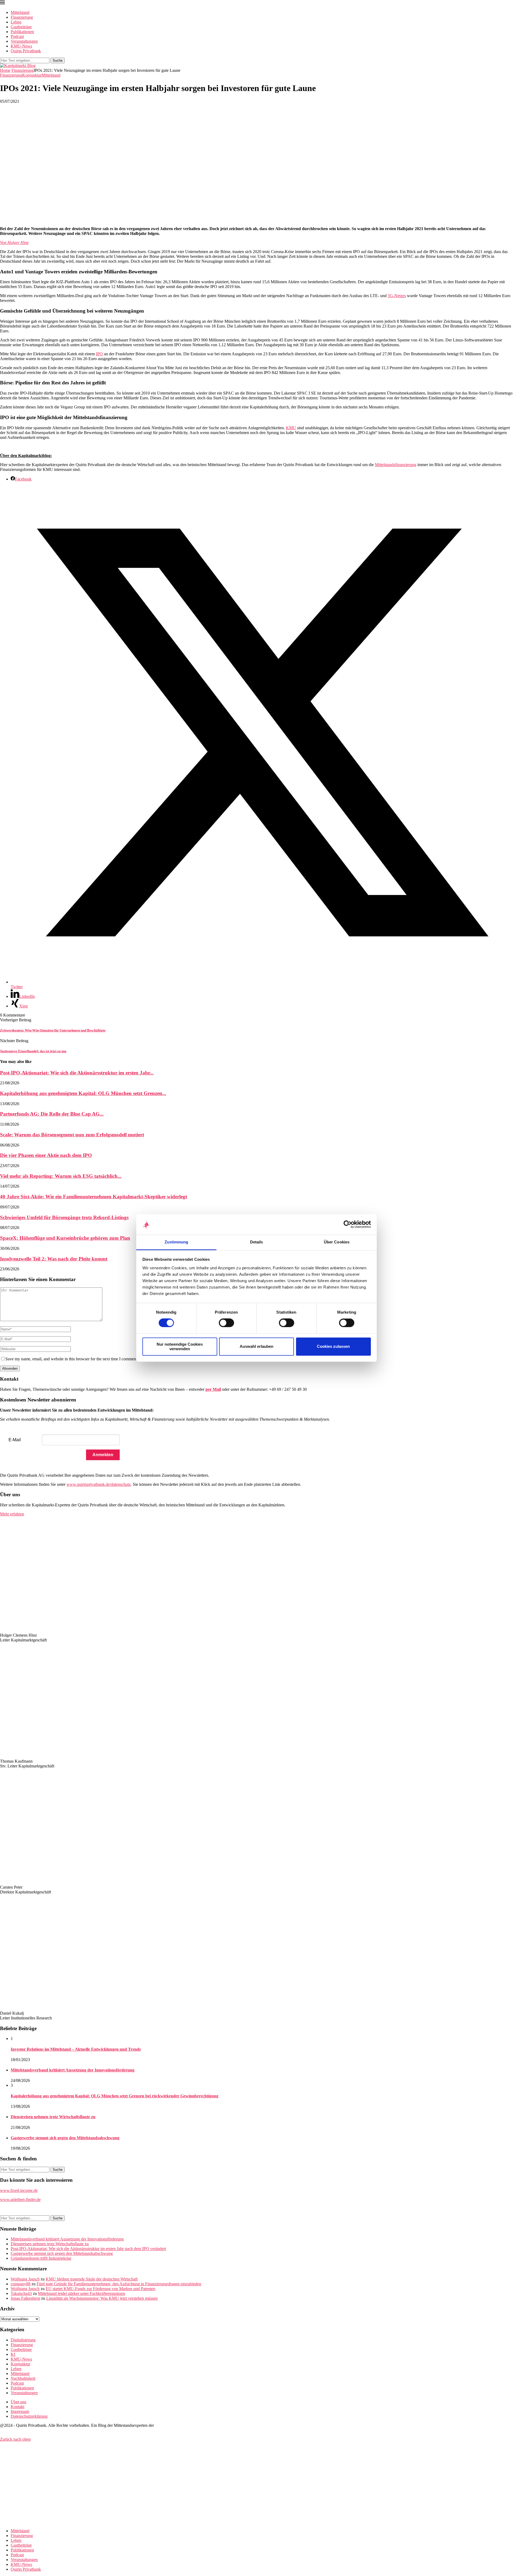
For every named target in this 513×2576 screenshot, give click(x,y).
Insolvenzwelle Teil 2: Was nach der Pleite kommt (54, 1259)
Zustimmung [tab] (176, 1242)
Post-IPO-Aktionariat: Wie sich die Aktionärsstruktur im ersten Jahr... (77, 1073)
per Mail (213, 1389)
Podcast (17, 36)
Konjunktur (20, 2364)
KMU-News (21, 46)
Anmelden (103, 1455)
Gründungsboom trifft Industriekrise (41, 2258)
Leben (16, 22)
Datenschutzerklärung (29, 2416)
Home (5, 70)
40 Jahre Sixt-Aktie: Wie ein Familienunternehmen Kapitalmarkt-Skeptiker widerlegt (94, 1197)
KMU (291, 428)
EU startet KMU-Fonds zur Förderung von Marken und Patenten (100, 2289)
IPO (99, 354)
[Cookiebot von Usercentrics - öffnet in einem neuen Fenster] (347, 1224)
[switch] (226, 1323)
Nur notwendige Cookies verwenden (180, 1346)
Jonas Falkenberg (25, 2298)
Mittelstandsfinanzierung (396, 465)
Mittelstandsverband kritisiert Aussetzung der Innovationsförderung (73, 2070)
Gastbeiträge (21, 27)
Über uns (18, 2402)
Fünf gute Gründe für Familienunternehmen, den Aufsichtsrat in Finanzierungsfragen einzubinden (119, 2284)
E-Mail (15, 1440)
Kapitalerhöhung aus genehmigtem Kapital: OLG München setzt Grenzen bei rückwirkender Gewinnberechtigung (114, 2096)
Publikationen (22, 32)
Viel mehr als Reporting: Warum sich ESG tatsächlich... (61, 1176)
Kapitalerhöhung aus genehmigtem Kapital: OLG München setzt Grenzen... (83, 1093)
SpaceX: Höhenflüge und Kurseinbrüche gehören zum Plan (65, 1238)
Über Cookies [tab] (337, 1242)
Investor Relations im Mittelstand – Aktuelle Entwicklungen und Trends (76, 2049)
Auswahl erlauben (256, 1347)
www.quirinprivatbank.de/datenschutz (99, 1484)
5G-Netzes (397, 296)
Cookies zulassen (333, 1347)
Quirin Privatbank (26, 51)
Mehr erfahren (12, 1514)
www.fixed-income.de (19, 2190)
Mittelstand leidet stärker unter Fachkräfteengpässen (81, 2293)
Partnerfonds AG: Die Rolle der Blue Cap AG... (52, 1114)
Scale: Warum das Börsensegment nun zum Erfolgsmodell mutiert (72, 1135)
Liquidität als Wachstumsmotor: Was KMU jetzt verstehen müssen (102, 2298)
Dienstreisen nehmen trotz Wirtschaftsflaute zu (53, 2117)
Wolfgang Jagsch (25, 2279)
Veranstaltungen (24, 41)
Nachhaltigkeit (23, 2378)
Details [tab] (257, 1242)
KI (13, 2354)
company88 (21, 2284)
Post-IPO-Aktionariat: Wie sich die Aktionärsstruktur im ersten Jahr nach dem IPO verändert (88, 2249)
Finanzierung (22, 17)
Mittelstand (20, 12)
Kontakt (18, 2407)
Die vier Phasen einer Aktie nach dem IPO (46, 1155)
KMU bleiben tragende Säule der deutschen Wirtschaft (92, 2279)
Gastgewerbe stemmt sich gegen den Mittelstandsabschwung (65, 2138)
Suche (58, 60)
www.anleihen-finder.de (20, 2199)
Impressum (20, 2411)
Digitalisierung (23, 2340)
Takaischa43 (21, 2293)
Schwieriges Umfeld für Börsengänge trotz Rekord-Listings (64, 1217)
